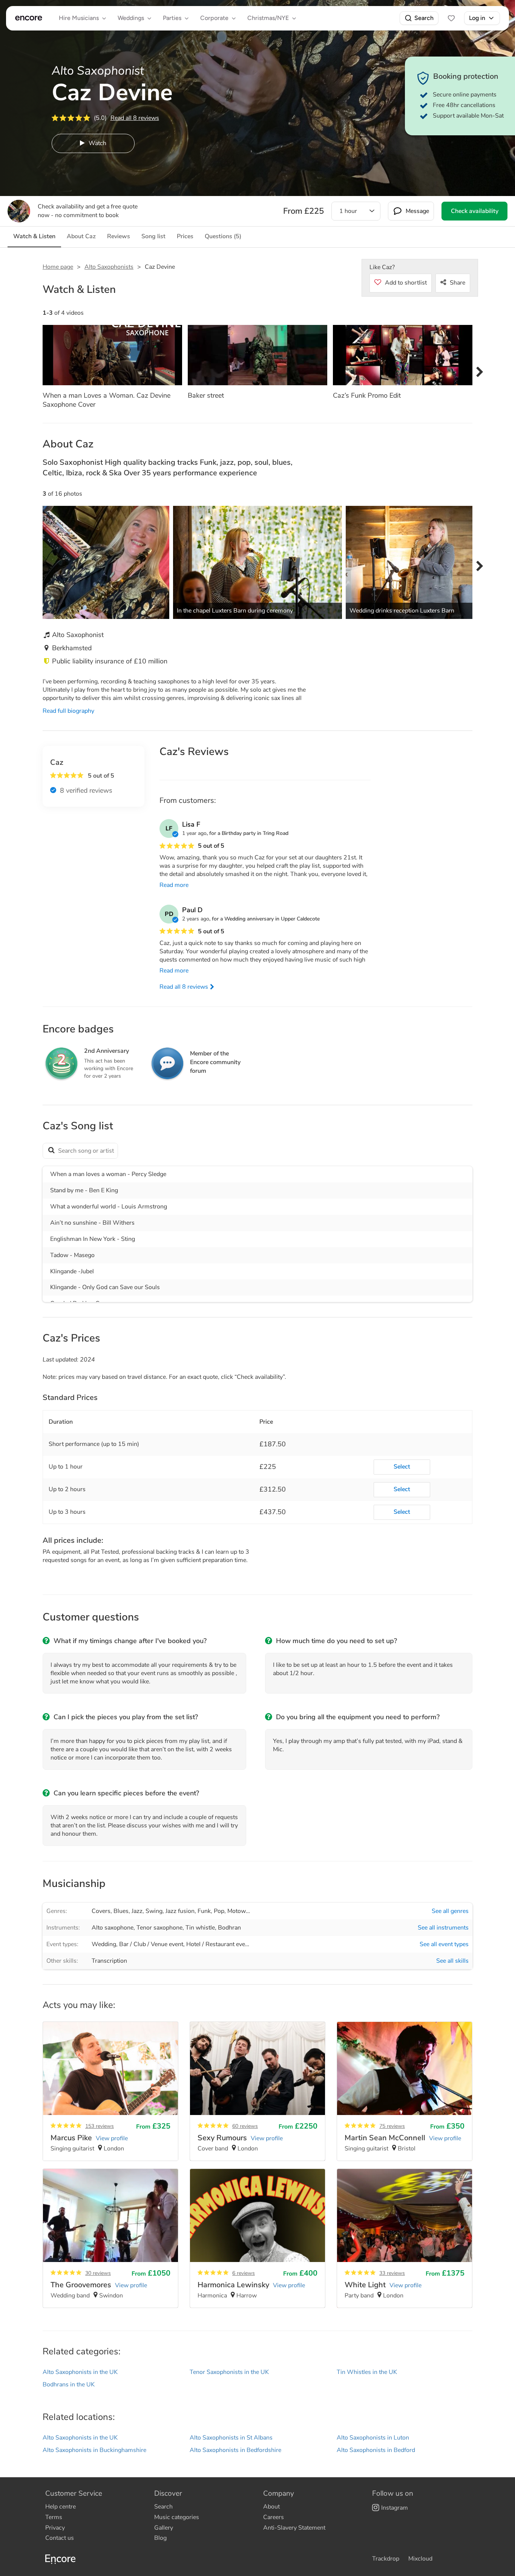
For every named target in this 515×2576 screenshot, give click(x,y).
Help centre (61, 2507)
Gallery (164, 2528)
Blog (160, 2538)
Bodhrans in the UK (69, 2385)
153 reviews (100, 2126)
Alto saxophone (113, 1928)
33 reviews (392, 2273)
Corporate (214, 18)
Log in (477, 18)
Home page (58, 267)
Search (424, 18)
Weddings (131, 18)
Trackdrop (386, 2559)
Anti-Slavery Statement (294, 2528)
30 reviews (98, 2273)
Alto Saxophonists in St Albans (231, 2438)
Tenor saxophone (159, 1928)
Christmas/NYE (268, 18)
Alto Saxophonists (109, 267)
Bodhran (229, 1928)
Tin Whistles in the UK (367, 2372)
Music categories (177, 2517)
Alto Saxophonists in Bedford (376, 2450)
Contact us (60, 2538)
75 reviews (392, 2126)
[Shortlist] (451, 18)
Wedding (104, 1944)
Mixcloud (420, 2559)
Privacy (55, 2528)
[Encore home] (29, 18)
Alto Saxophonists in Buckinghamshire (94, 2450)
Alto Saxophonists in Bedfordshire (235, 2450)
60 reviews (245, 2126)
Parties (172, 18)
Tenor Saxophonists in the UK (229, 2372)
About (271, 2507)
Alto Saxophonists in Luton (373, 2438)
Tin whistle (200, 1928)
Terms (54, 2517)
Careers (274, 2517)
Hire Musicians (79, 18)
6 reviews (244, 2273)
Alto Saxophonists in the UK (80, 2372)
